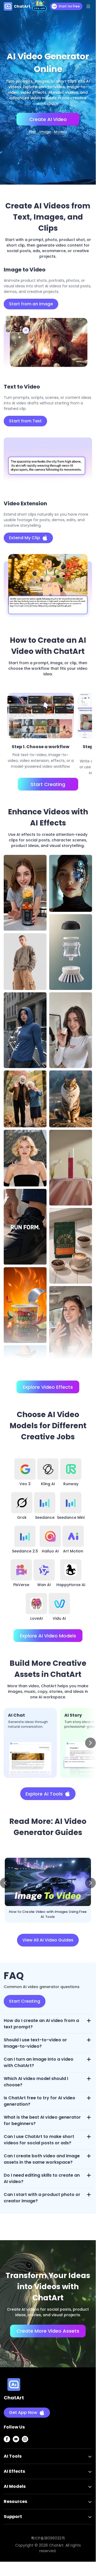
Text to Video (32, 132)
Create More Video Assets (48, 2331)
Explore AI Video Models (48, 1636)
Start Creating (48, 784)
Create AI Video (48, 119)
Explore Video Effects (48, 1387)
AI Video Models (60, 132)
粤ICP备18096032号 (48, 2538)
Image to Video (45, 132)
